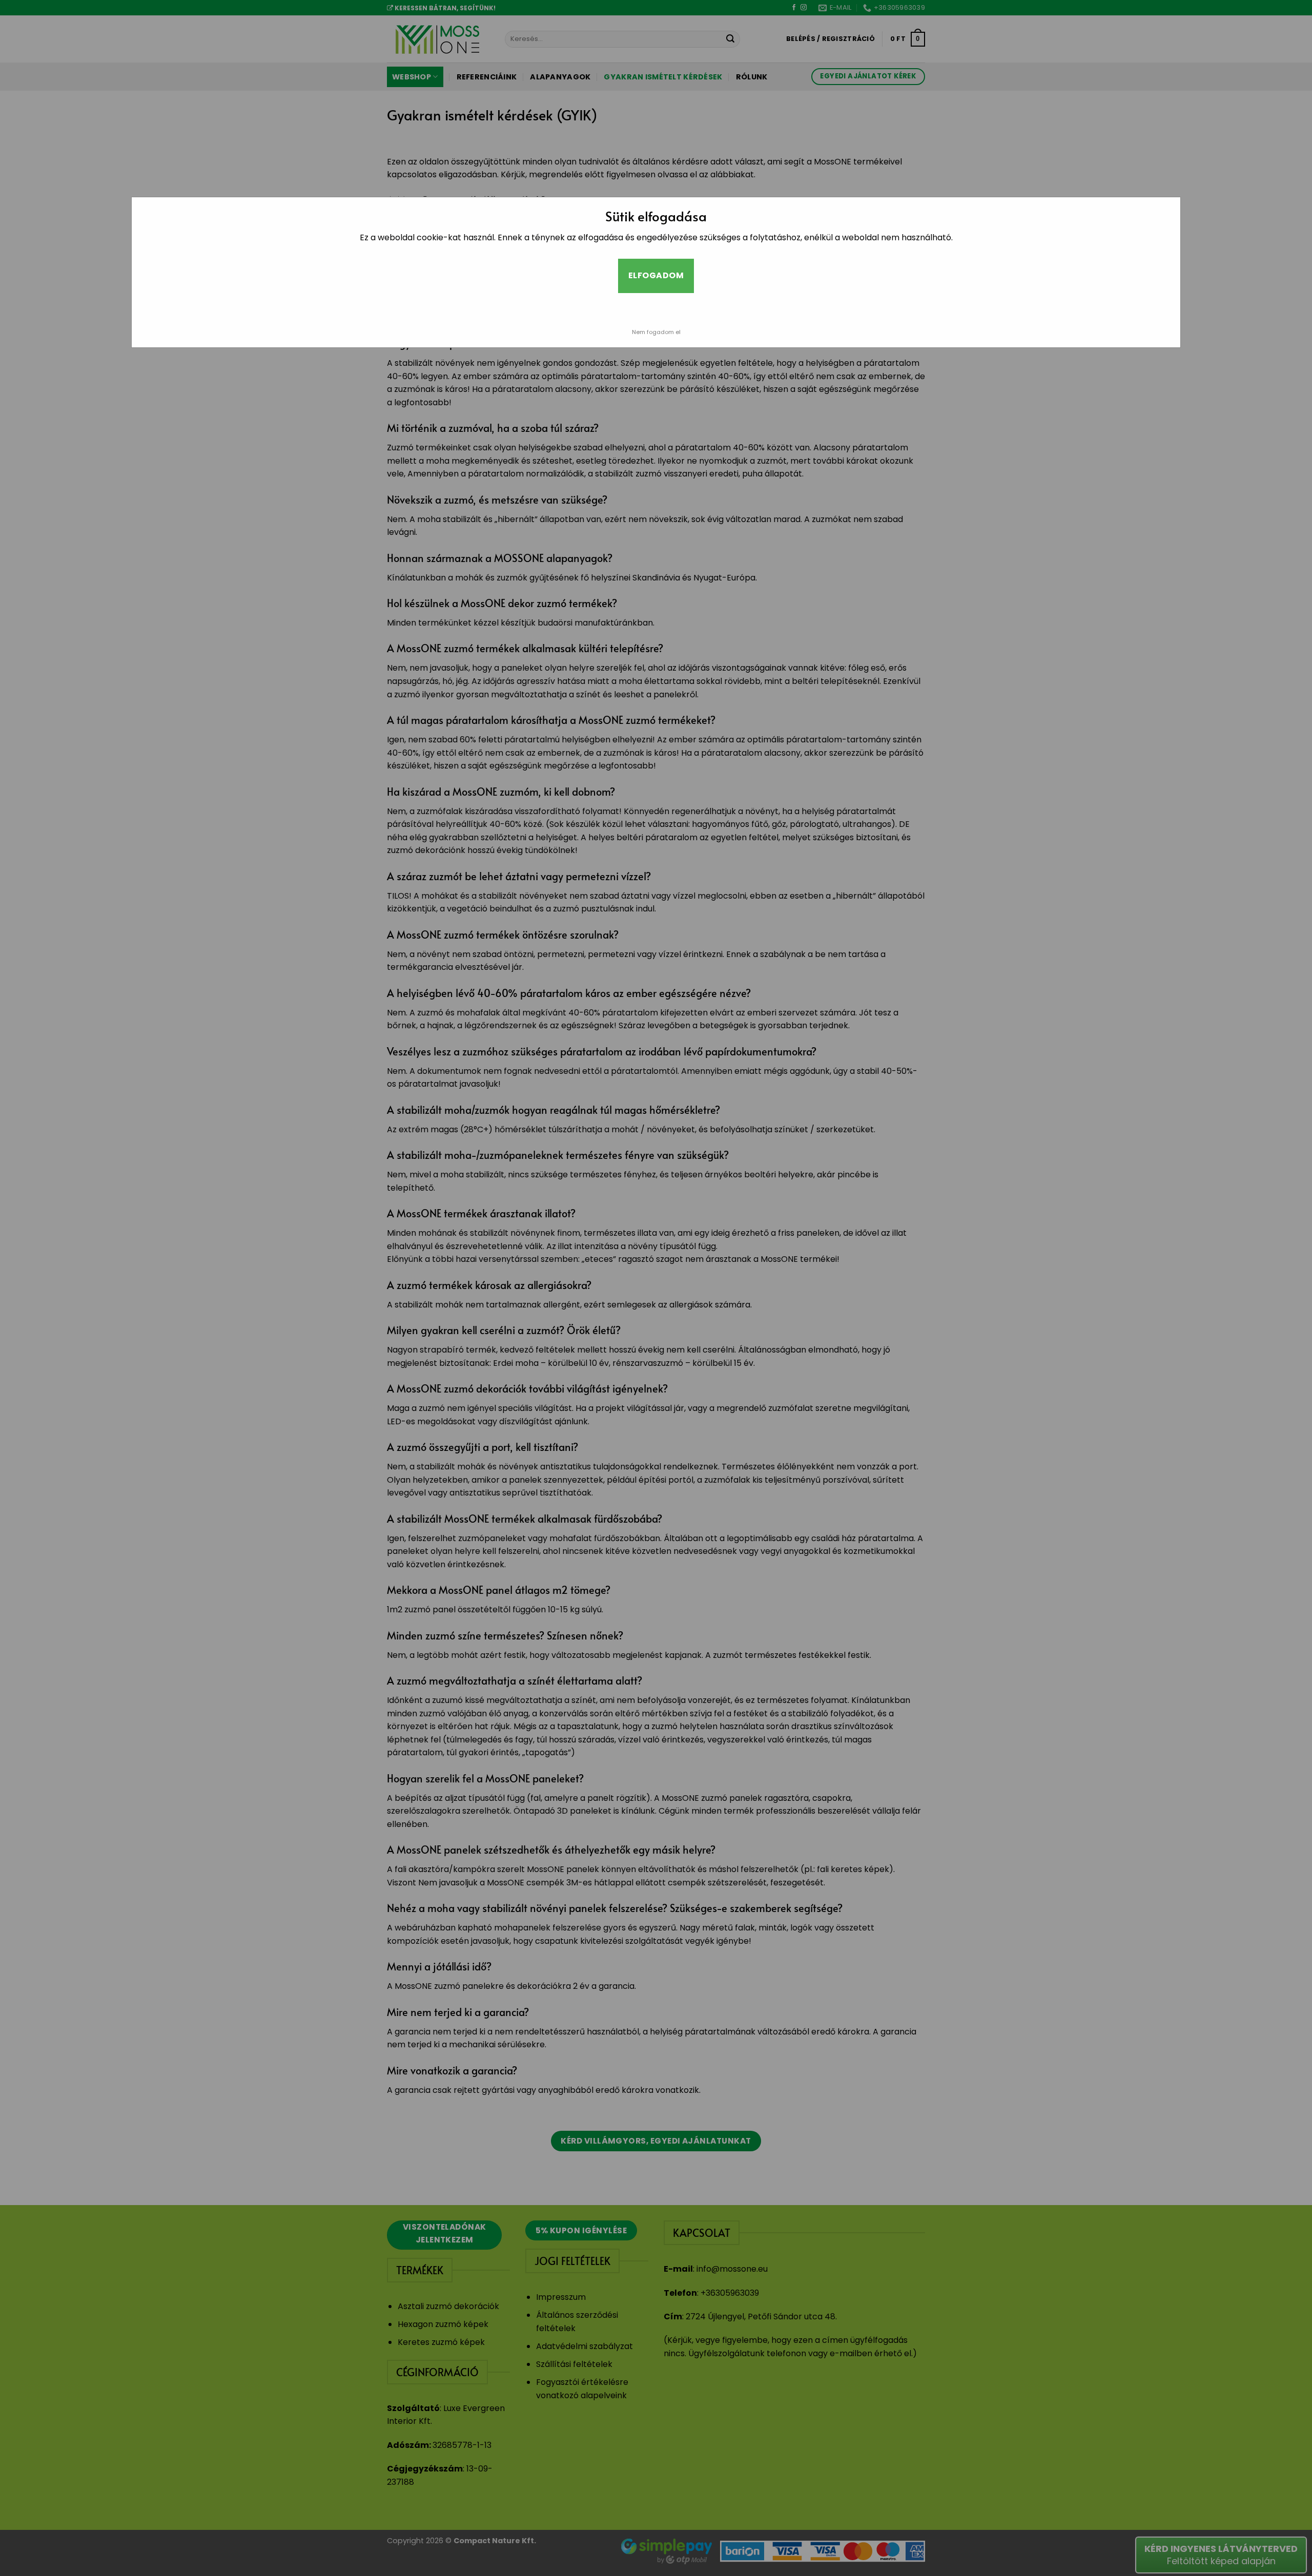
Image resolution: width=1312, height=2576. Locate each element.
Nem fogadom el (656, 332)
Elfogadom (656, 275)
